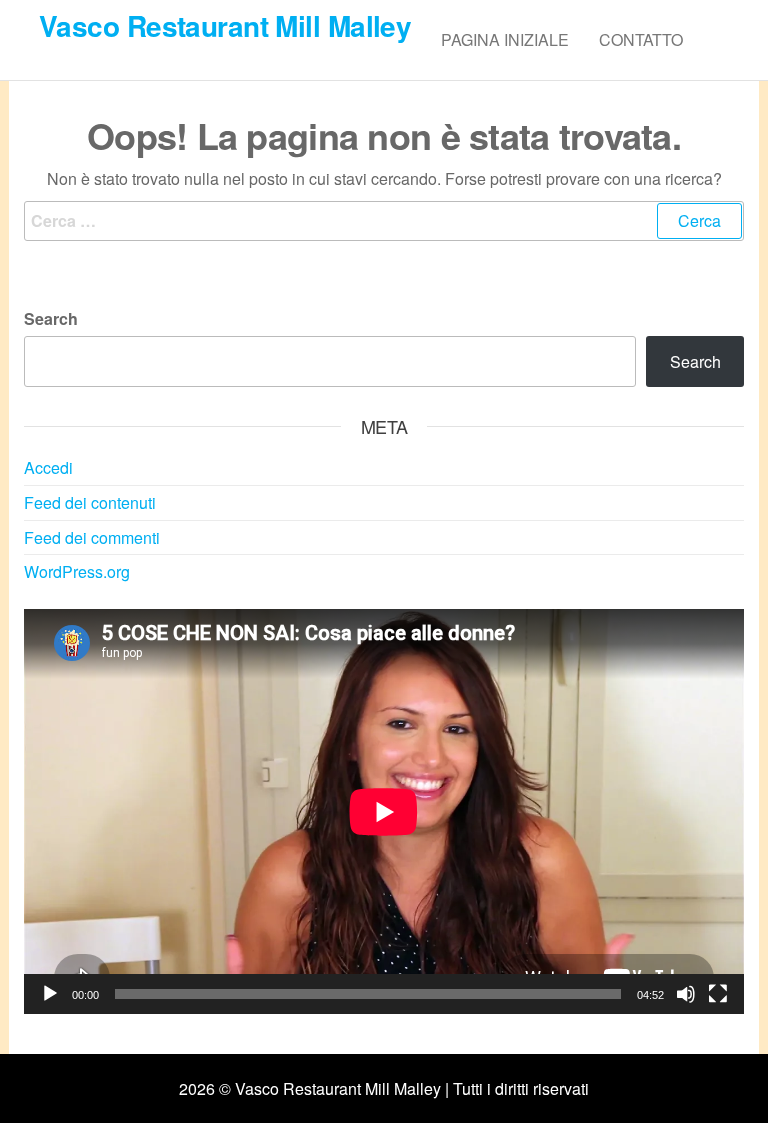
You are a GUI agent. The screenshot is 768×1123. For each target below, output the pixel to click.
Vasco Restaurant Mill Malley (225, 25)
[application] (384, 811)
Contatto (641, 39)
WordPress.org (77, 571)
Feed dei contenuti (90, 502)
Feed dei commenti (92, 537)
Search (51, 318)
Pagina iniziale (505, 39)
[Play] (50, 994)
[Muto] (686, 994)
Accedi (48, 467)
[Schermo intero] (718, 994)
